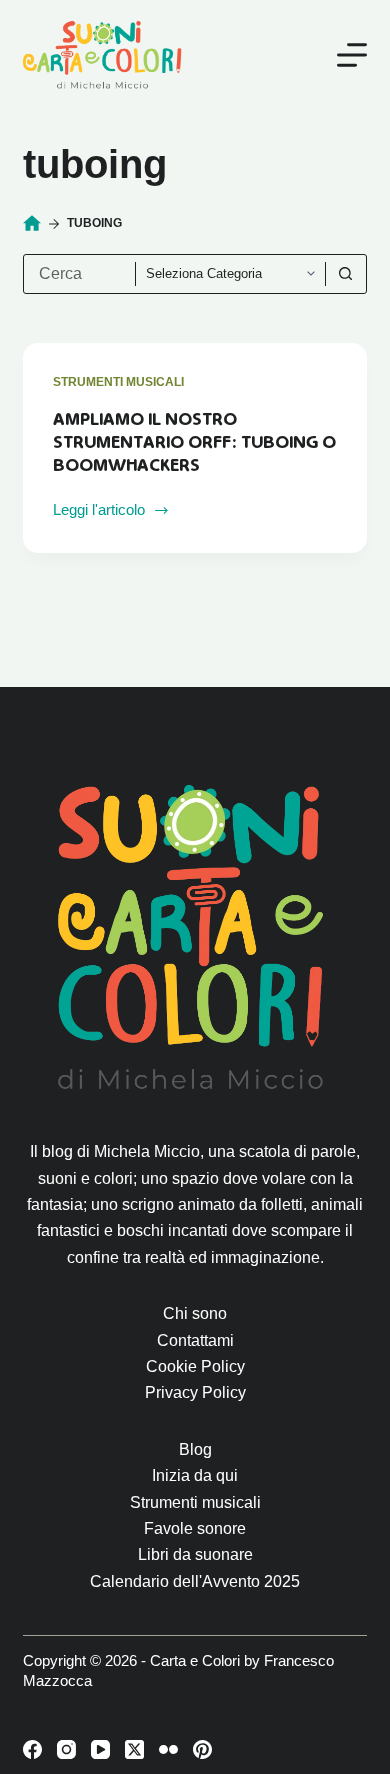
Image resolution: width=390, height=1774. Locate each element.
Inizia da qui (195, 1475)
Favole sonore (195, 1528)
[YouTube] (100, 1749)
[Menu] (352, 55)
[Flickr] (168, 1749)
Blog (195, 1449)
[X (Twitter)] (134, 1749)
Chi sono (195, 1313)
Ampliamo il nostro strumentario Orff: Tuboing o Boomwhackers (194, 443)
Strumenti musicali (118, 382)
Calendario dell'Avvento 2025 (195, 1581)
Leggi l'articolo (104, 512)
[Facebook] (32, 1749)
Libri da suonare (195, 1554)
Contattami (195, 1340)
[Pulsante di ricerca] (346, 274)
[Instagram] (66, 1749)
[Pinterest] (202, 1749)
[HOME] (32, 224)
